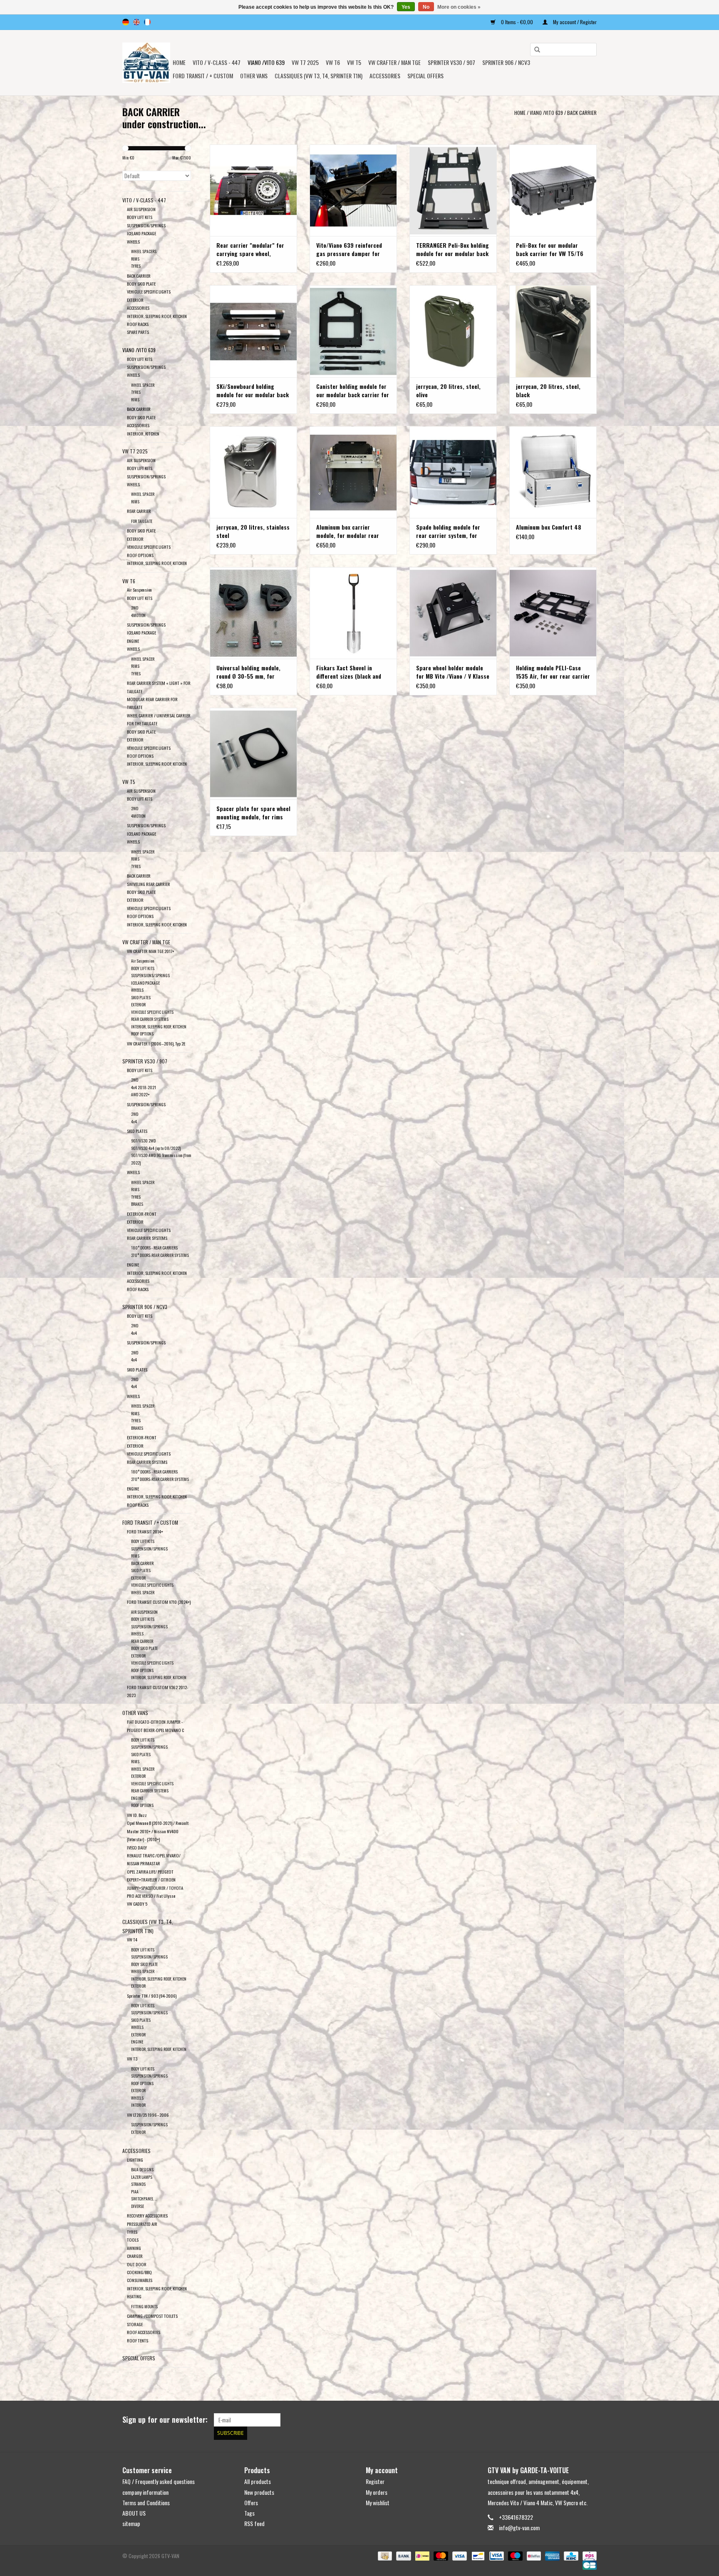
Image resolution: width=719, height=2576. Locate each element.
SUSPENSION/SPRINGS (146, 225)
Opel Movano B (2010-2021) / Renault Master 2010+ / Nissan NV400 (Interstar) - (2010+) (158, 1831)
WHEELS (133, 241)
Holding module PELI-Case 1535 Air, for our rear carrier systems (553, 672)
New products (259, 2492)
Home (179, 62)
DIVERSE (138, 2206)
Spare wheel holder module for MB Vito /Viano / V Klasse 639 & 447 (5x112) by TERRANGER (453, 672)
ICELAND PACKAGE (141, 233)
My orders (377, 2492)
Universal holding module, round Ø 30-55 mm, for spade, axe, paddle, (248, 672)
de (126, 22)
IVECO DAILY (137, 1847)
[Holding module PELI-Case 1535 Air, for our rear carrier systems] (553, 613)
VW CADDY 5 (137, 1904)
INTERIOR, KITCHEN (143, 433)
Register (375, 2481)
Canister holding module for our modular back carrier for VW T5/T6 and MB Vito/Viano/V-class (353, 391)
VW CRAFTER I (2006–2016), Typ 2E (156, 1043)
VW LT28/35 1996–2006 (148, 2115)
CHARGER (135, 2256)
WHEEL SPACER (143, 385)
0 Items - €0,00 (517, 22)
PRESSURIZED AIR (142, 2224)
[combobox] (563, 50)
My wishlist (378, 2503)
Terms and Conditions (146, 2503)
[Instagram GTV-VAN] (590, 2420)
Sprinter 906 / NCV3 (506, 62)
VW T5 (354, 62)
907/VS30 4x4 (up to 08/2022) (156, 1148)
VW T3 (132, 2058)
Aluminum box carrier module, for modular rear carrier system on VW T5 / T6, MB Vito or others (349, 531)
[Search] (534, 50)
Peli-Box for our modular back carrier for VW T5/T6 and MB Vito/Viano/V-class (550, 249)
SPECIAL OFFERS (425, 76)
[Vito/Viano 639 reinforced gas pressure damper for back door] (353, 190)
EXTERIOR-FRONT (142, 1214)
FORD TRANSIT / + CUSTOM (203, 76)
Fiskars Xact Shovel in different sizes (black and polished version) (349, 672)
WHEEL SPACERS (144, 251)
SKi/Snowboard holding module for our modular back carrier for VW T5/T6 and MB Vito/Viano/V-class (253, 391)
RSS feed (254, 2523)
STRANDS (138, 2184)
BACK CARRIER (582, 113)
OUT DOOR (137, 2264)
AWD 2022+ (140, 1094)
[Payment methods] (384, 2555)
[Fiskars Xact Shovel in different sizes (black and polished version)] (353, 613)
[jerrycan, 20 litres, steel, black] (553, 331)
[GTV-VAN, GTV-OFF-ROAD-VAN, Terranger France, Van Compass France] (146, 63)
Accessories (385, 76)
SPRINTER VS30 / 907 (451, 62)
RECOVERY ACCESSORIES (147, 2215)
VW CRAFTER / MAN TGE (394, 62)
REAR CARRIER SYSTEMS (150, 1019)
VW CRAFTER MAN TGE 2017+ (151, 951)
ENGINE (133, 641)
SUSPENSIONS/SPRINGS (150, 975)
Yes (406, 7)
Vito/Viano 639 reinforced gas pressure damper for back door (349, 249)
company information (145, 2492)
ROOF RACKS (138, 324)
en (136, 22)
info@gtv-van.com (519, 2527)
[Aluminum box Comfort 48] (553, 472)
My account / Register (574, 22)
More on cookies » (459, 7)
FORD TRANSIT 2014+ (145, 1531)
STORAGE (135, 2324)
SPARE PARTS (138, 332)
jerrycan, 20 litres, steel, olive (448, 391)
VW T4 (132, 1939)
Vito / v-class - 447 (217, 62)
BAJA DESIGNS (142, 2169)
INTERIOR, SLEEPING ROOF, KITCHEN (157, 316)
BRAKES (137, 1204)
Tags (249, 2513)
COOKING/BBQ (139, 2272)
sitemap (131, 2523)
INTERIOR (138, 2105)
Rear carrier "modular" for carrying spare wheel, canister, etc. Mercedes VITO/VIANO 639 (250, 249)
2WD (135, 608)
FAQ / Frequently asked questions (159, 2481)
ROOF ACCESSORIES (144, 2332)
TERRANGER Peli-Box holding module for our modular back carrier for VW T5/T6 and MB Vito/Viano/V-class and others (453, 249)
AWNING (134, 2248)
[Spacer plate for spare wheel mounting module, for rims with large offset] (253, 754)
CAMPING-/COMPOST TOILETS (152, 2316)
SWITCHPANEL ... (144, 2199)
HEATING (134, 2296)
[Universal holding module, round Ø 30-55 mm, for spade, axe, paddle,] (253, 613)
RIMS (135, 259)
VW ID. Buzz (137, 1815)
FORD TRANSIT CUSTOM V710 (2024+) (159, 1602)
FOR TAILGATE (142, 521)
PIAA (135, 2191)
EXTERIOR (135, 300)
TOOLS (133, 2240)
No (426, 7)
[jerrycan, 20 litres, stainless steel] (253, 472)
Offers (251, 2503)
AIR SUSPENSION (141, 209)
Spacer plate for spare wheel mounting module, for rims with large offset (253, 813)
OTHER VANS (254, 76)
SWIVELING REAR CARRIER (149, 884)
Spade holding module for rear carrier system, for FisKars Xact (448, 531)
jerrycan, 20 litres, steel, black (548, 391)
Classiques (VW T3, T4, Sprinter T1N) (319, 76)
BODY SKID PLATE (141, 284)
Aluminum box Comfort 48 (549, 527)
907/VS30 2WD (143, 1141)
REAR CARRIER (139, 511)
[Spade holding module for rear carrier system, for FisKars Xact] (453, 472)
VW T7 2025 (305, 62)
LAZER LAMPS (142, 2177)
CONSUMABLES (140, 2280)
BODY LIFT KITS (140, 217)
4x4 (134, 1121)
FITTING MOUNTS (144, 2306)
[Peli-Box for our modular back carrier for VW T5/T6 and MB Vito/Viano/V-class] (553, 190)
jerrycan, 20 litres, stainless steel (253, 531)
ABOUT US (134, 2513)
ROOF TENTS (138, 2340)
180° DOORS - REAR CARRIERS (154, 1248)
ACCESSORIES (138, 308)
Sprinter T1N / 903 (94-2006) (152, 1996)
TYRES (136, 266)
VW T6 (333, 62)
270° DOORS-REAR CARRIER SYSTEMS (160, 1255)
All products (258, 2481)
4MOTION (138, 615)
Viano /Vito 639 (266, 62)
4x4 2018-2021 (144, 1087)
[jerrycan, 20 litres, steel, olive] (453, 331)
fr (147, 22)
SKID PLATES (141, 997)
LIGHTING (135, 2160)
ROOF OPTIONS (140, 555)
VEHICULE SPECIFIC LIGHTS (149, 291)
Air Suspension (139, 590)
